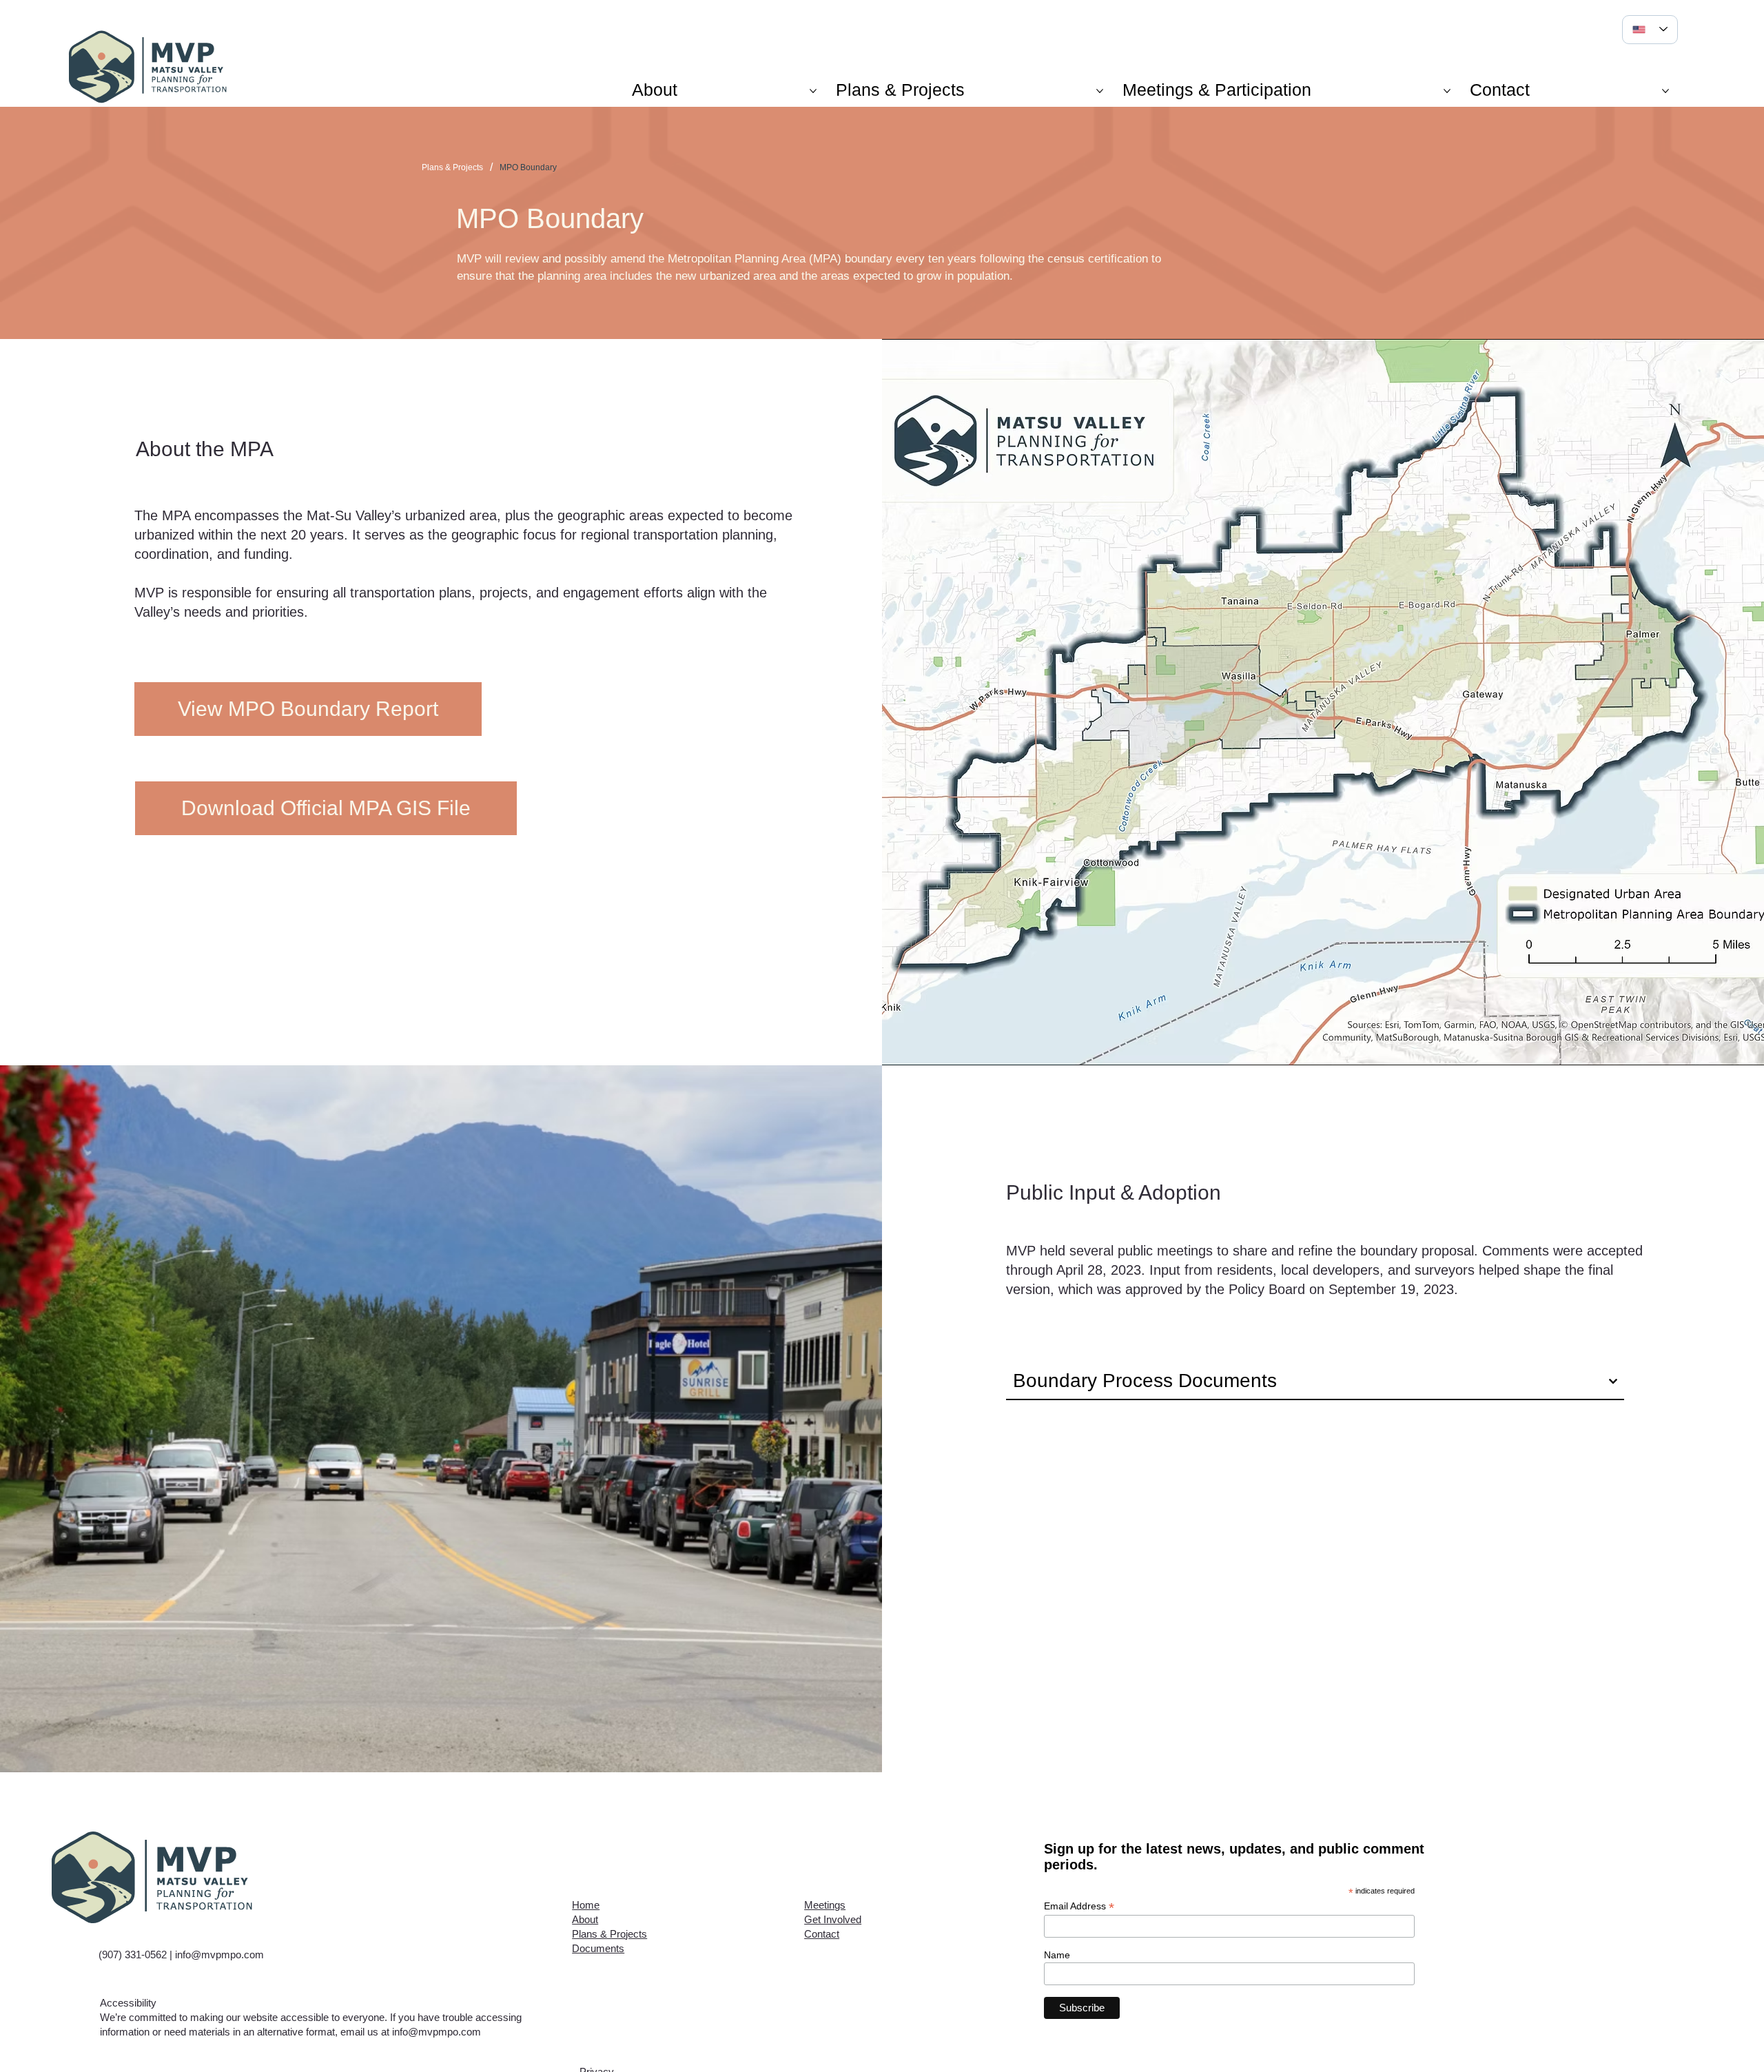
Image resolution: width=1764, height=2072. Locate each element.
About (585, 1919)
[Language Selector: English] (1650, 30)
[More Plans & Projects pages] (1100, 91)
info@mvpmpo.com (219, 1955)
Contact (822, 1934)
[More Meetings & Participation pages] (1447, 91)
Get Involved (833, 1919)
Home (586, 1905)
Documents (598, 1948)
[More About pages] (813, 91)
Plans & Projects (609, 1934)
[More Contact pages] (1665, 91)
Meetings (825, 1905)
